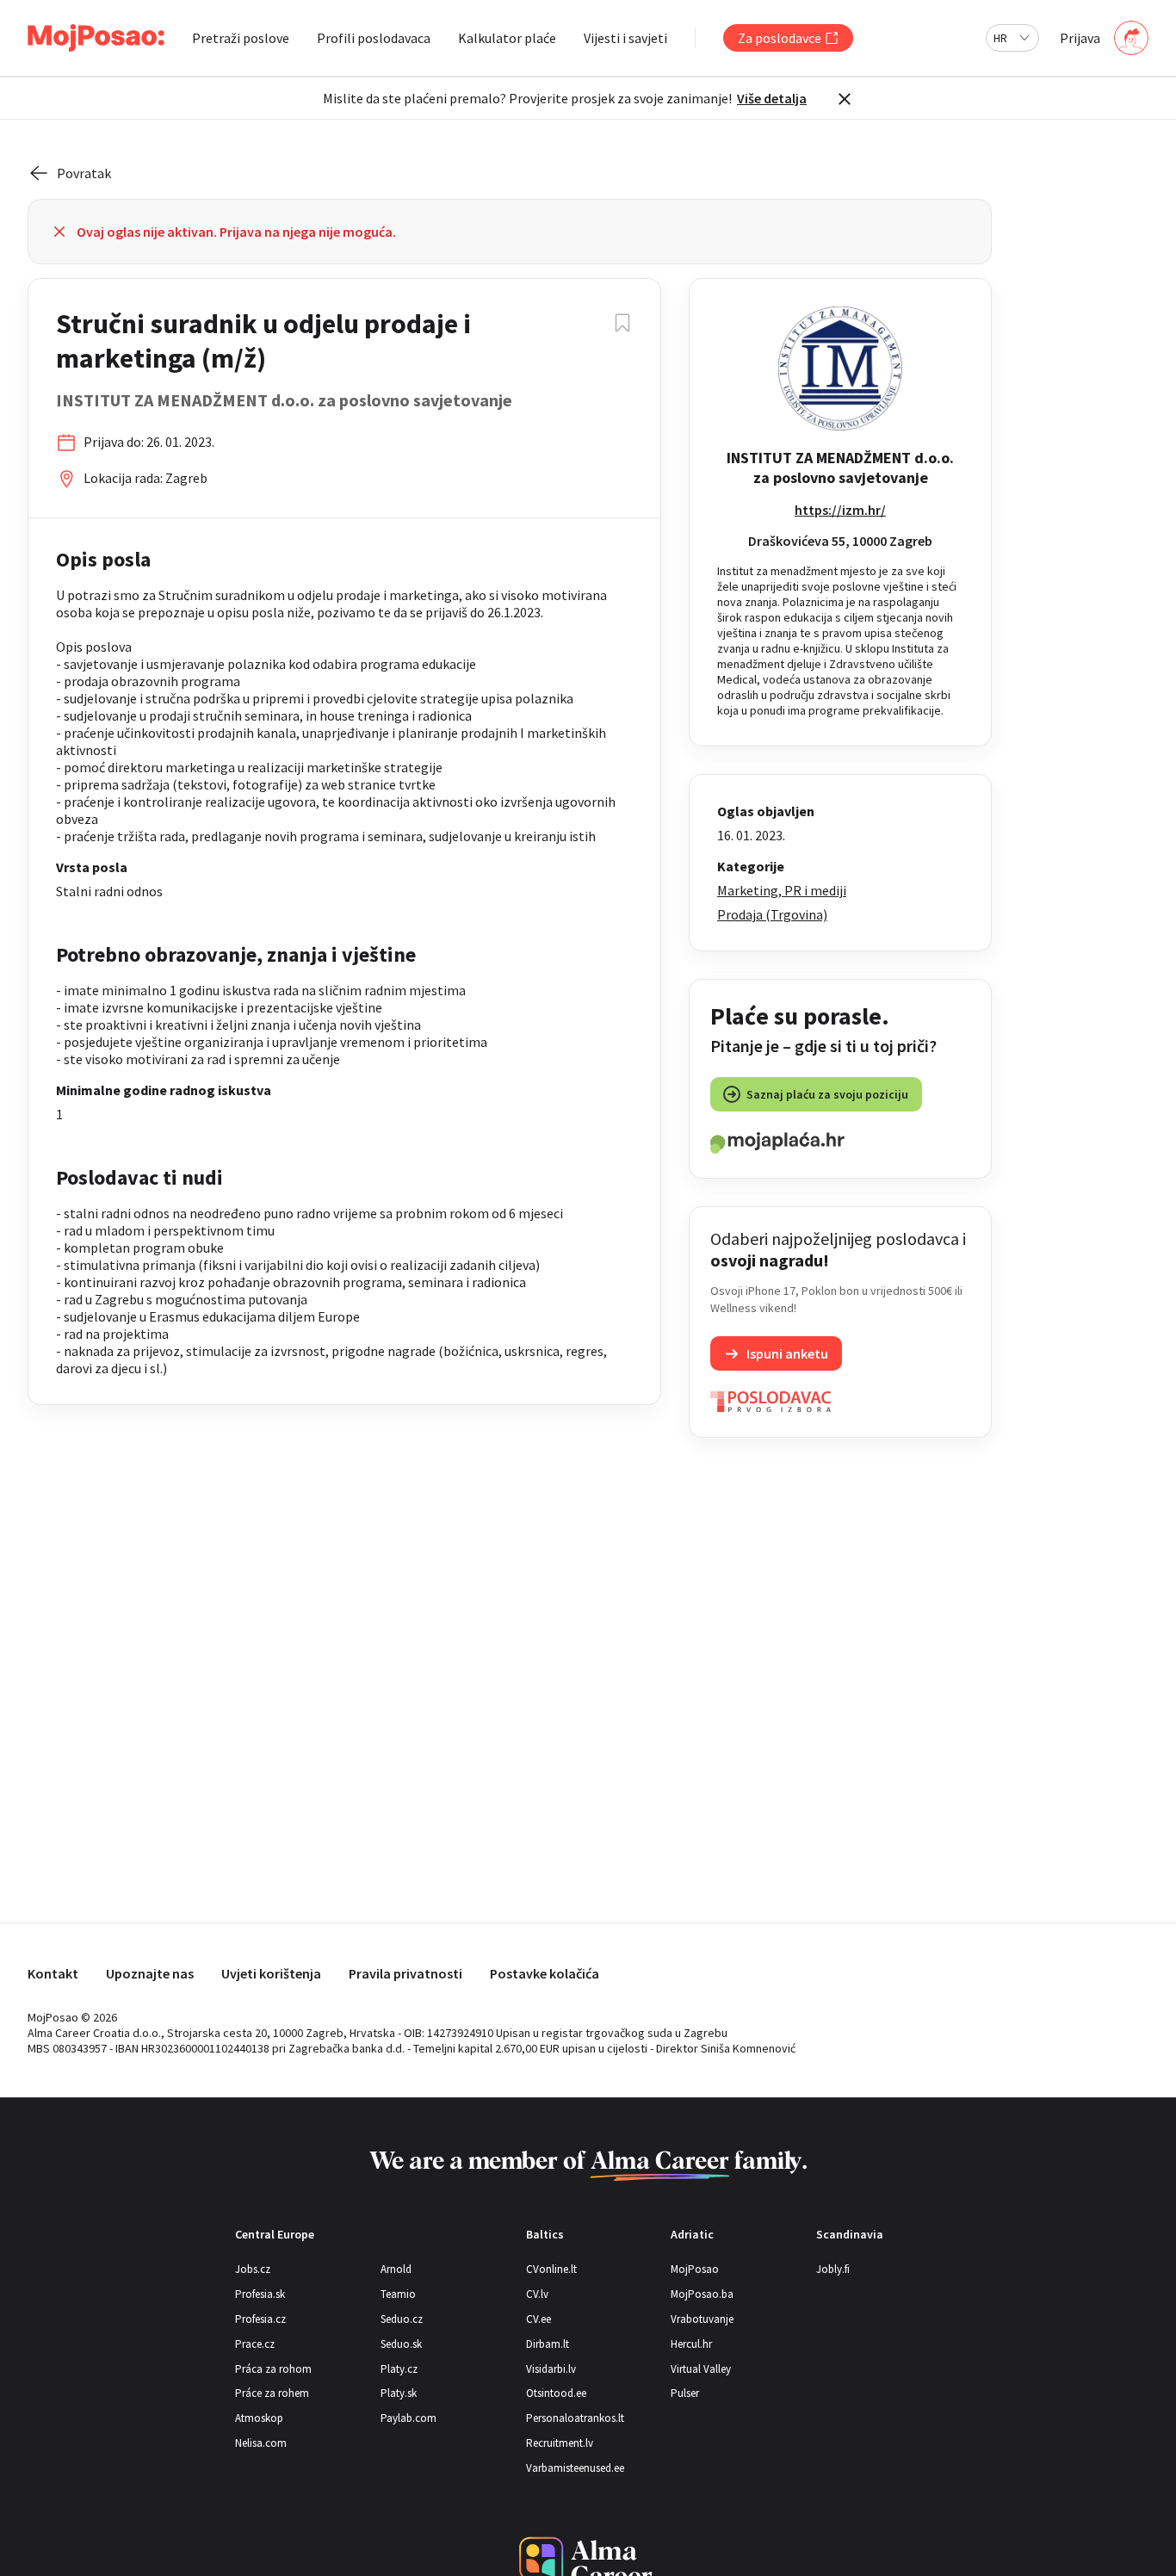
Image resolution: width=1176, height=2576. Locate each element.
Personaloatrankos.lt (575, 2418)
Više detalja (772, 98)
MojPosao (695, 2269)
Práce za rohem (272, 2393)
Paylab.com (409, 2418)
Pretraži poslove (241, 38)
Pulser (685, 2393)
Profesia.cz (260, 2319)
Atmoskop (259, 2418)
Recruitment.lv (560, 2443)
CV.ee (538, 2319)
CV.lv (537, 2294)
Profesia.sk (260, 2294)
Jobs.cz (253, 2269)
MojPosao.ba (702, 2294)
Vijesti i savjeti (625, 38)
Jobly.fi (833, 2269)
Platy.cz (399, 2369)
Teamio (398, 2294)
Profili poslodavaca (374, 38)
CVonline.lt (551, 2269)
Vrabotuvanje (702, 2319)
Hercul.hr (691, 2344)
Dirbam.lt (548, 2344)
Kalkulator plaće (507, 38)
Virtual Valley (701, 2369)
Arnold (396, 2269)
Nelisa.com (261, 2443)
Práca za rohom (273, 2369)
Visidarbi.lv (551, 2369)
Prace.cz (255, 2344)
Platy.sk (399, 2393)
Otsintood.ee (556, 2393)
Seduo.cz (402, 2319)
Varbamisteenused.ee (575, 2468)
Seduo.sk (401, 2344)
